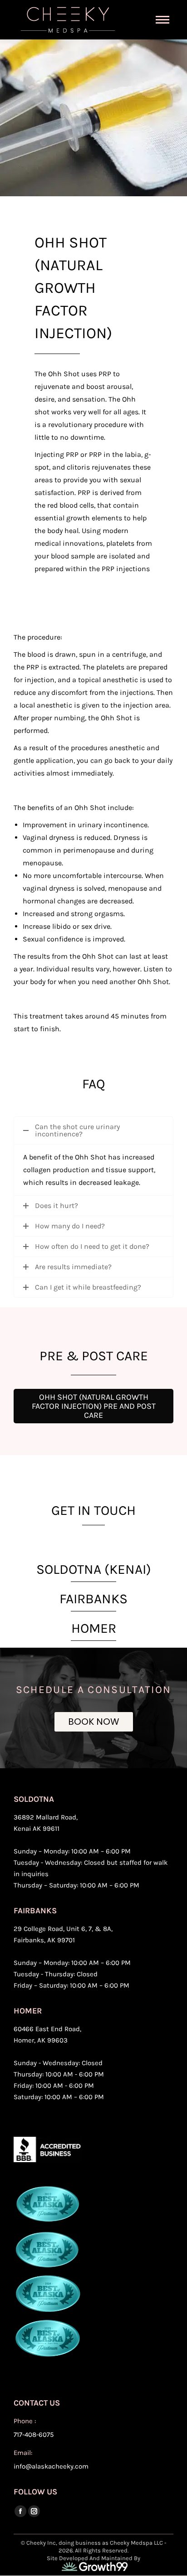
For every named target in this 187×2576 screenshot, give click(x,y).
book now (94, 1722)
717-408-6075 (34, 2435)
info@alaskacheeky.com (51, 2466)
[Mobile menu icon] (162, 20)
